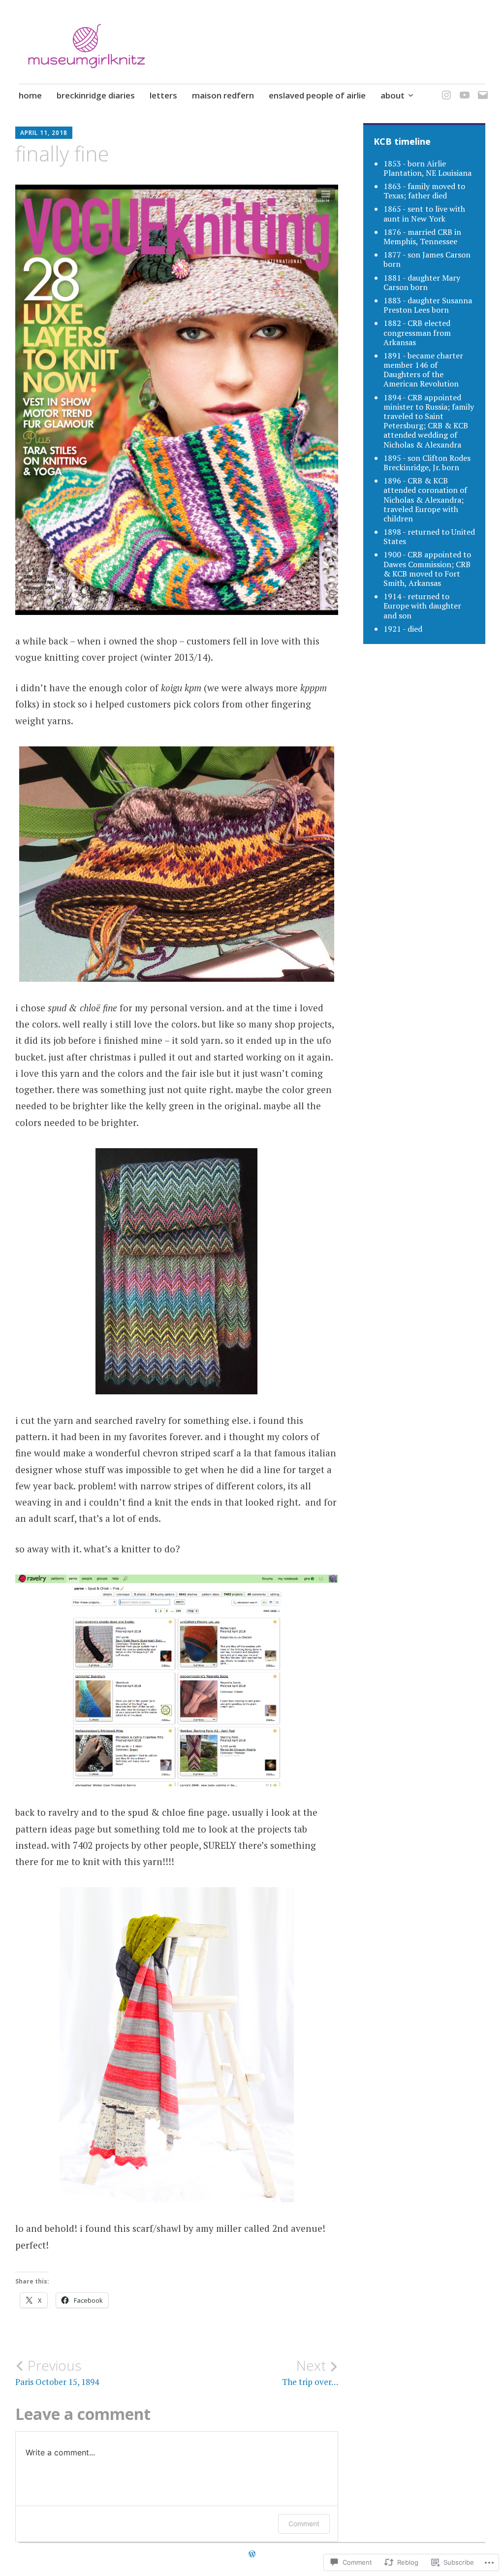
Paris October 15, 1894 (57, 2372)
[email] (481, 89)
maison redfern (223, 95)
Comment (304, 2524)
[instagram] (445, 89)
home (30, 95)
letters (163, 95)
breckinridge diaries (96, 95)
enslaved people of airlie (317, 95)
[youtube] (463, 89)
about (393, 95)
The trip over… (310, 2372)
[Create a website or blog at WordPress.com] (252, 2554)
